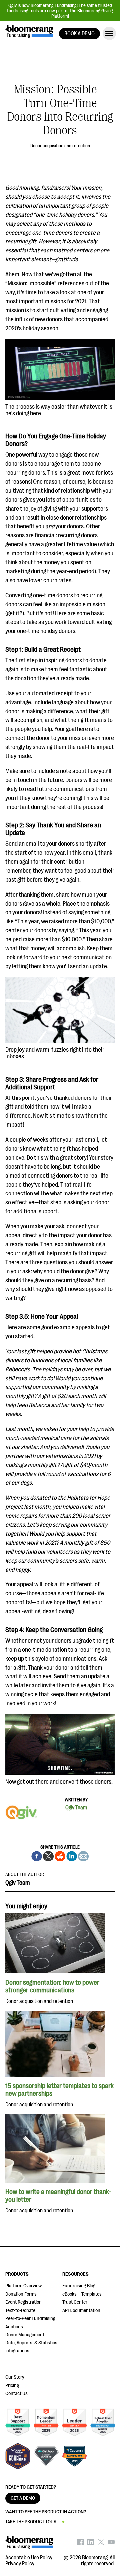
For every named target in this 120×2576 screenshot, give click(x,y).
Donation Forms (21, 2294)
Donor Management (25, 2335)
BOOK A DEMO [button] (79, 34)
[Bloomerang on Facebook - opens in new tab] (80, 2544)
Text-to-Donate (20, 2310)
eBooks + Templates (82, 2294)
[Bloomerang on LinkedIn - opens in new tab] (91, 2544)
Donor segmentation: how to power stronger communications (52, 1986)
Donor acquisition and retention (60, 146)
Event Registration (23, 2302)
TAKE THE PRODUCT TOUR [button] (31, 2522)
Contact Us (16, 2393)
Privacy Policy (20, 2564)
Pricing (12, 2385)
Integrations (17, 2351)
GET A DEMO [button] (23, 2498)
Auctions (14, 2327)
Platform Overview (23, 2286)
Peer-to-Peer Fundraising (30, 2318)
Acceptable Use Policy (29, 2558)
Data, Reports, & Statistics (31, 2343)
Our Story (15, 2377)
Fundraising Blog (79, 2286)
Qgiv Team (76, 1808)
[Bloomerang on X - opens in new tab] (101, 2544)
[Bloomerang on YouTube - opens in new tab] (111, 2544)
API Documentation (81, 2310)
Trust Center (75, 2302)
